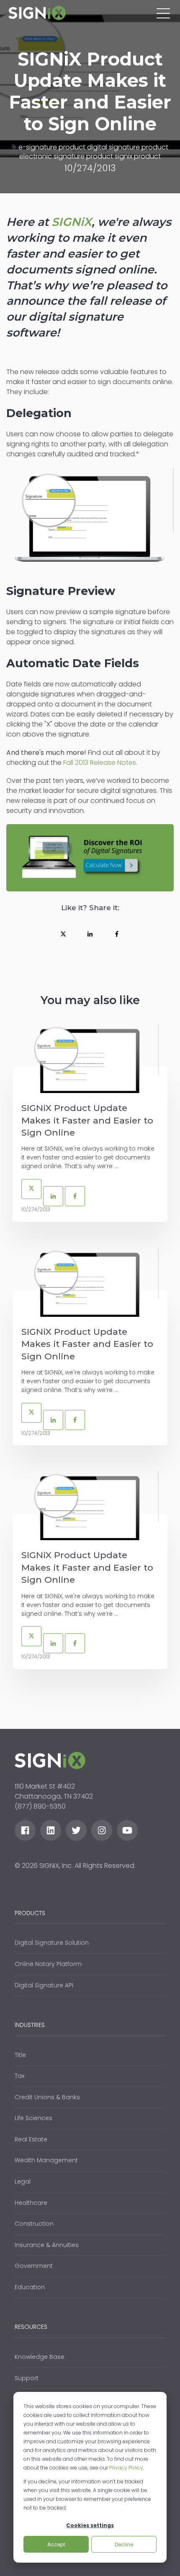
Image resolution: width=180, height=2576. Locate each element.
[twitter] (76, 1830)
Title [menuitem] (20, 2055)
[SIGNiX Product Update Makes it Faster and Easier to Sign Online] (90, 1058)
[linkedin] (51, 1830)
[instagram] (102, 1830)
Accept (56, 2544)
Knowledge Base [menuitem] (40, 2357)
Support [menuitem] (27, 2378)
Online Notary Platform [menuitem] (48, 1964)
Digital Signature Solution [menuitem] (52, 1943)
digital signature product (128, 147)
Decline (124, 2544)
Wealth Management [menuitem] (46, 2160)
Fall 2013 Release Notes (100, 763)
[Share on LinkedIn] (90, 934)
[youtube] (127, 1830)
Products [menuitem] (30, 1913)
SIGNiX (72, 222)
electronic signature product (66, 156)
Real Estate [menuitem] (31, 2139)
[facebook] (25, 1830)
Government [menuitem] (34, 2266)
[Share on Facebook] (117, 934)
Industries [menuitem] (30, 2025)
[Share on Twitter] (63, 934)
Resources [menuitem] (31, 2327)
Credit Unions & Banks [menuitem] (47, 2097)
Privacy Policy (126, 2468)
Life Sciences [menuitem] (33, 2118)
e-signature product (52, 147)
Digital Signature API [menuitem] (44, 1985)
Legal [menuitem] (23, 2181)
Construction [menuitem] (34, 2224)
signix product (138, 156)
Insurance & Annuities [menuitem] (47, 2245)
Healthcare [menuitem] (31, 2203)
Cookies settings (90, 2525)
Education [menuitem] (30, 2287)
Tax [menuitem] (19, 2076)
